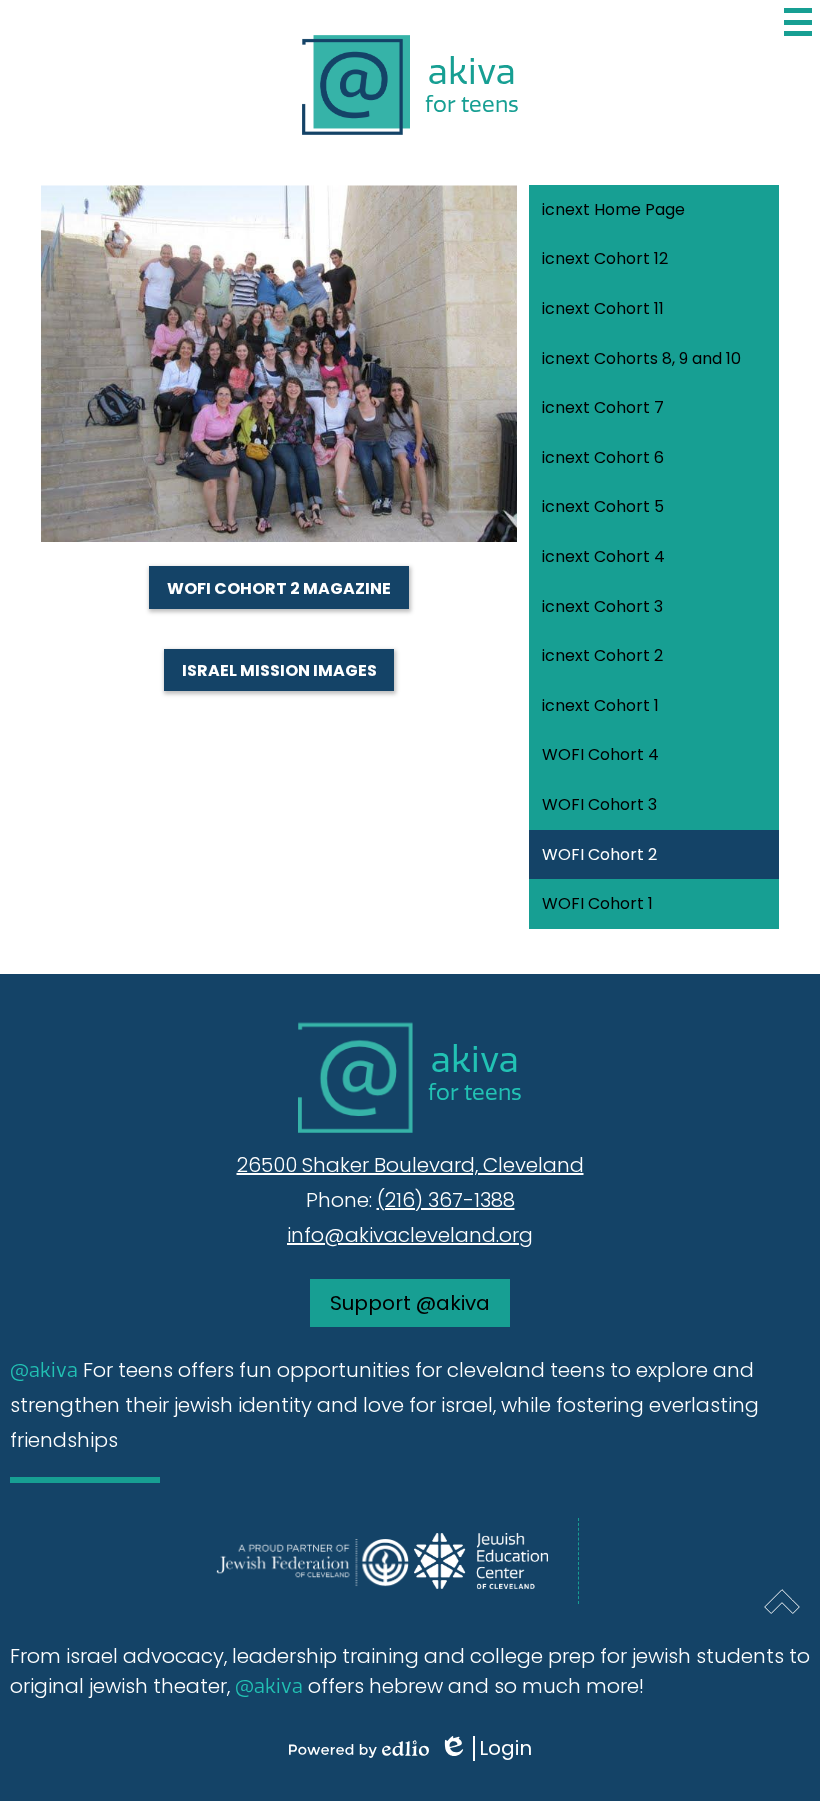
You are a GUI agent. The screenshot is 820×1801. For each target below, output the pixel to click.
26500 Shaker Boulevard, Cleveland (410, 1165)
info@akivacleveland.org (410, 1235)
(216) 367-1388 (446, 1200)
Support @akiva (410, 1303)
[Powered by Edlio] (359, 1749)
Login (492, 1748)
